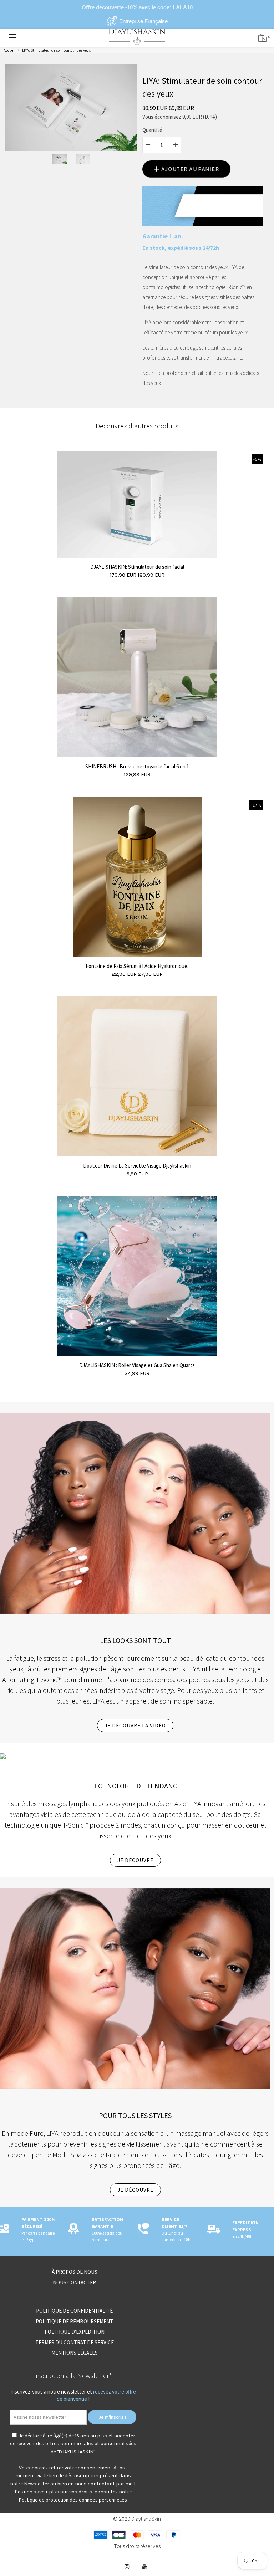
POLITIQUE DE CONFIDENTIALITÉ (74, 2311)
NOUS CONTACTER (74, 2283)
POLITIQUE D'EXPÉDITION (75, 2332)
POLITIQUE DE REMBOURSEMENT (74, 2321)
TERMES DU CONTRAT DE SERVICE (75, 2342)
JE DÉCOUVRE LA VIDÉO (135, 1725)
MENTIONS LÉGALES (75, 2353)
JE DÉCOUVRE (135, 1860)
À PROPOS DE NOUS (75, 2272)
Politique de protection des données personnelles (73, 2500)
